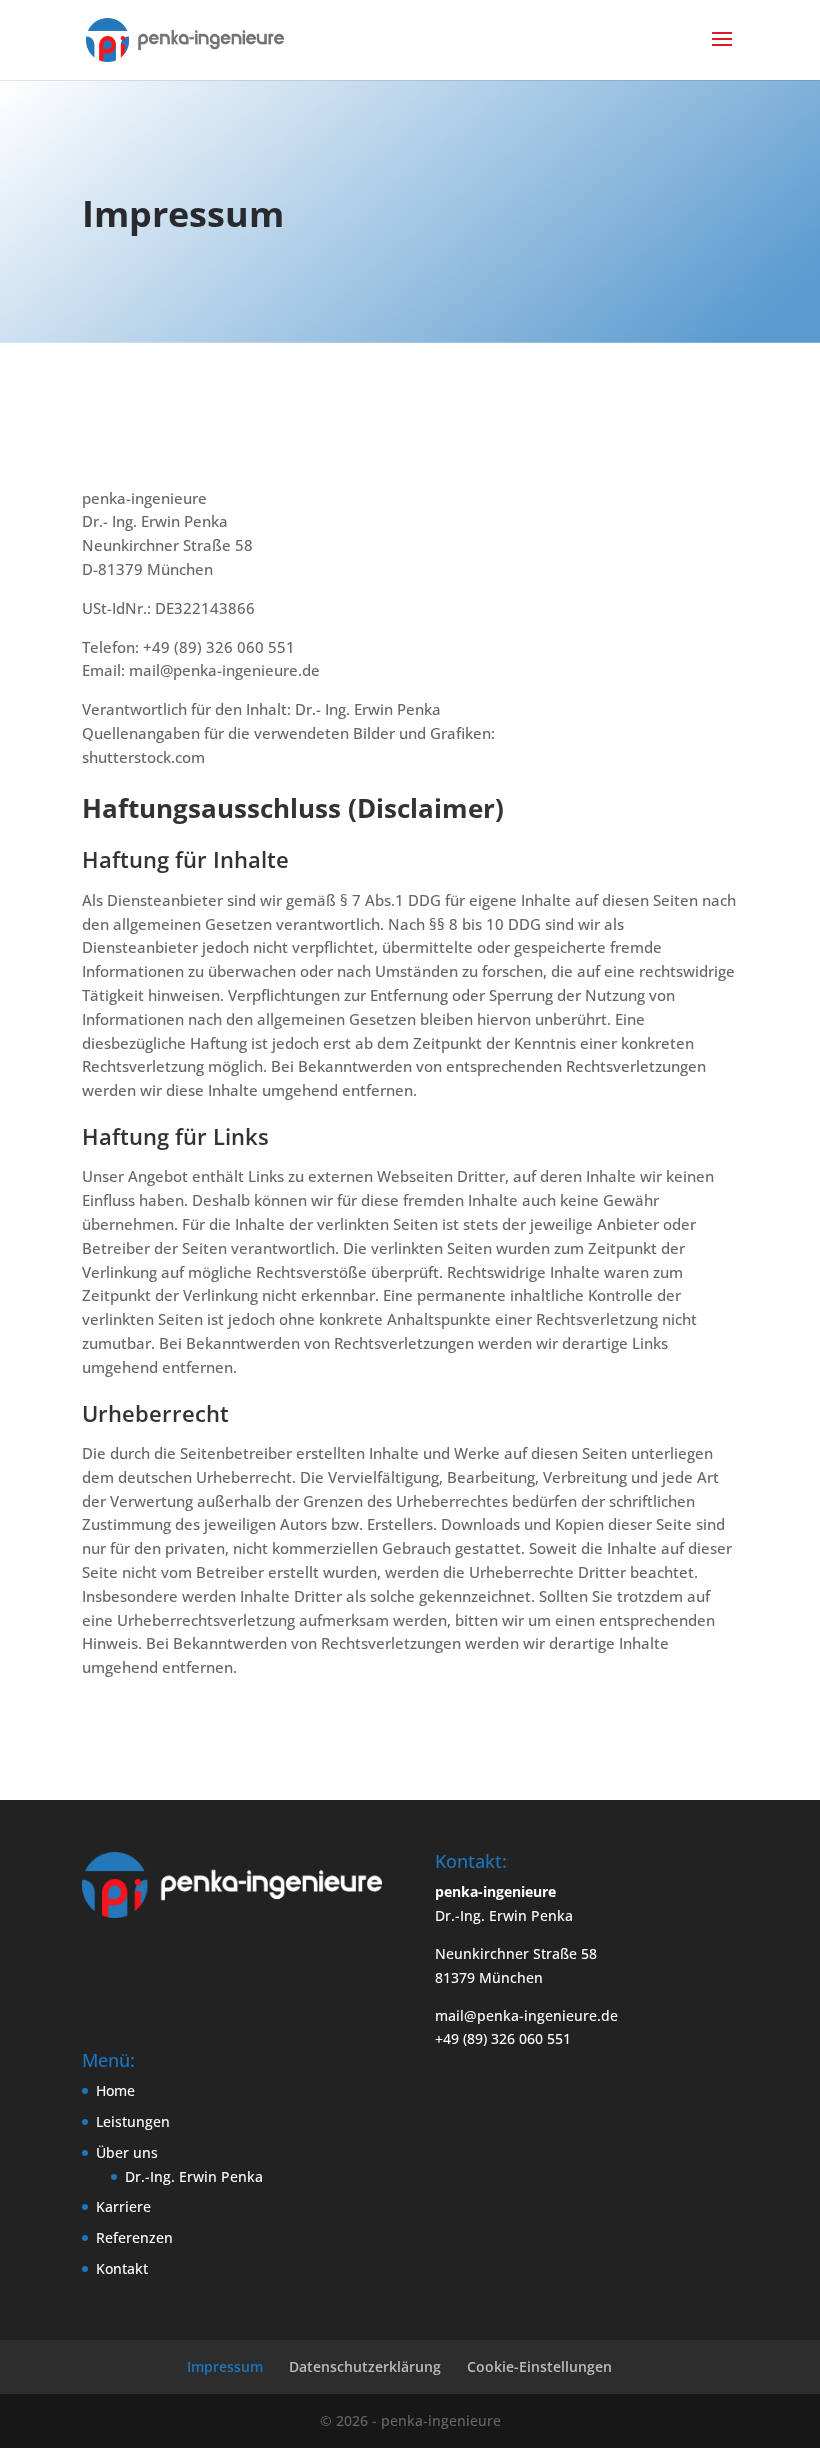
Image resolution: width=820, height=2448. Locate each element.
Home (115, 2090)
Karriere (123, 2206)
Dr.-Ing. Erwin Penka (194, 2176)
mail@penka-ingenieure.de (526, 2015)
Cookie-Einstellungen (539, 2366)
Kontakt (122, 2268)
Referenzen (134, 2237)
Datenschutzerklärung (365, 2366)
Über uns (127, 2152)
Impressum (225, 2366)
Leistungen (133, 2121)
